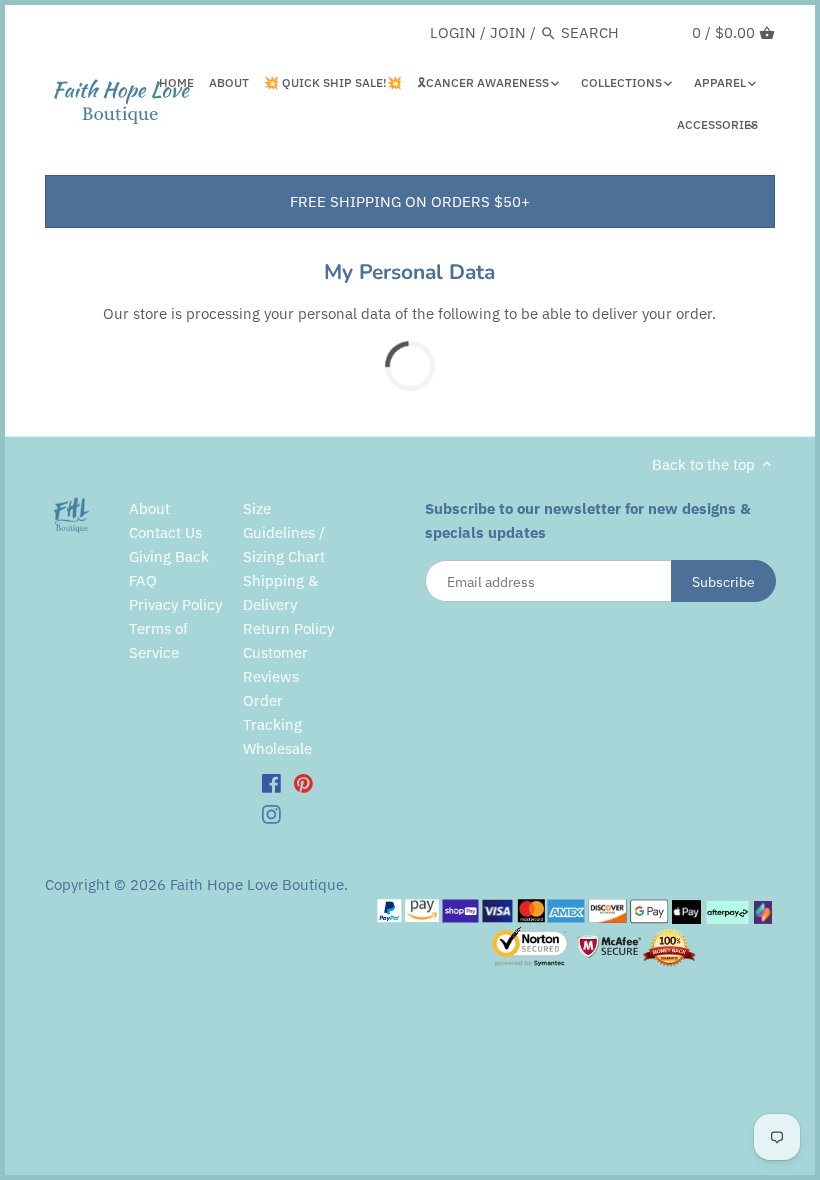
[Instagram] (271, 814)
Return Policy (288, 628)
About (149, 508)
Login (453, 32)
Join (508, 32)
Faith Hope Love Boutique (257, 884)
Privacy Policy (175, 604)
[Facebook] (271, 782)
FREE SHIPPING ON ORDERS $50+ (410, 201)
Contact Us (165, 532)
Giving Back (169, 556)
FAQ (143, 580)
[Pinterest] (303, 782)
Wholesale (277, 748)
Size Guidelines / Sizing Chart (284, 532)
